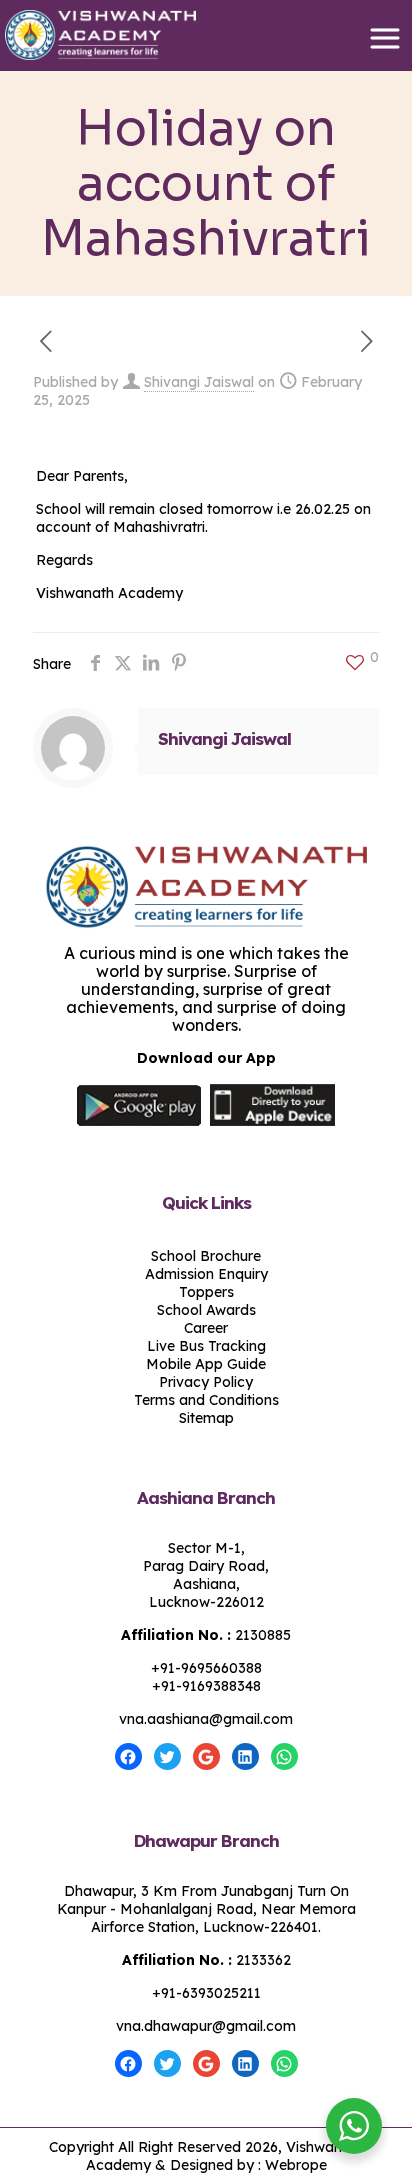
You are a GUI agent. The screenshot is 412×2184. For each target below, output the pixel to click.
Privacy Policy (206, 1382)
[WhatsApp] (284, 1756)
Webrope (296, 2165)
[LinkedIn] (245, 1756)
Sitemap (206, 1418)
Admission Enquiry (206, 1274)
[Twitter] (167, 1756)
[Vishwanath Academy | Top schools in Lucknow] (206, 35)
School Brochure (206, 1256)
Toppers (206, 1292)
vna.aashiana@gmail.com (206, 1719)
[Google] (206, 1756)
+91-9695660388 (206, 1668)
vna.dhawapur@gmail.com (206, 2026)
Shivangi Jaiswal (199, 382)
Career (206, 1328)
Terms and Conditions (206, 1400)
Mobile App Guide (206, 1364)
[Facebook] (128, 1756)
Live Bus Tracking (206, 1346)
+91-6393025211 (206, 1993)
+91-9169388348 (206, 1686)
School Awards (206, 1310)
